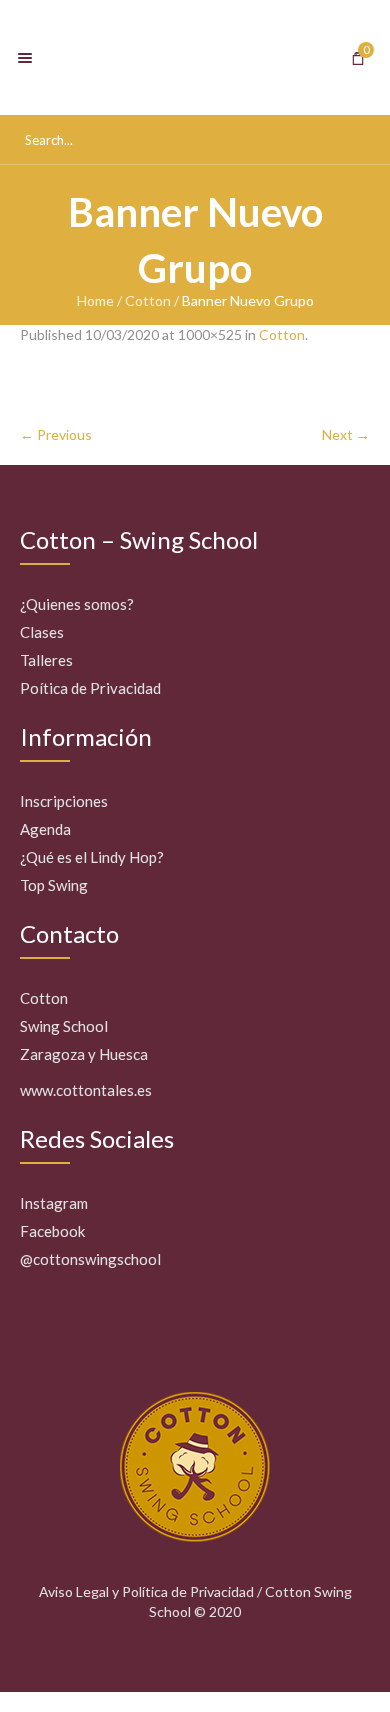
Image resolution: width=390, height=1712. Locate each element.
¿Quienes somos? (77, 604)
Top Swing (54, 885)
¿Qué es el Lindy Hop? (92, 857)
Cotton (148, 300)
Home (95, 300)
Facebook (52, 1231)
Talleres (46, 660)
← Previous (56, 434)
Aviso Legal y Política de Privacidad (146, 1591)
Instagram (54, 1203)
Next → (346, 434)
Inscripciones (64, 801)
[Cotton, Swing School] (195, 57)
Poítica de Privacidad (90, 688)
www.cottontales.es (86, 1090)
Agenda (45, 829)
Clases (42, 632)
